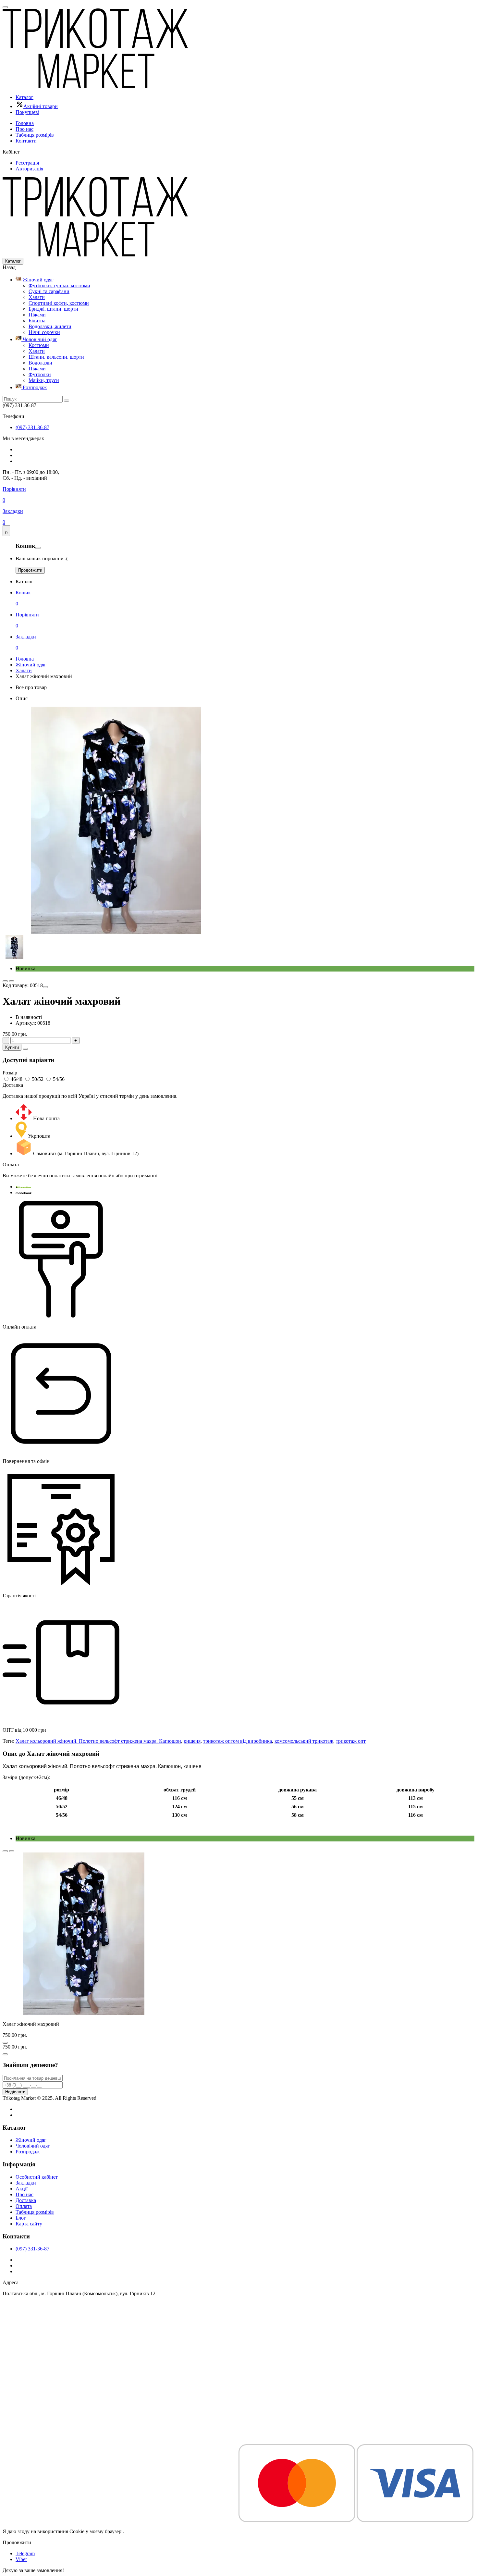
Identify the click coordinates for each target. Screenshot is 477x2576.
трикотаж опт (351, 1741)
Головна (25, 123)
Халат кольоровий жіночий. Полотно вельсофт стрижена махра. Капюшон (98, 1741)
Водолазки (40, 363)
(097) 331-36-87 (32, 427)
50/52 (38, 1079)
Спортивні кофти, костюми (59, 303)
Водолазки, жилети (50, 326)
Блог (21, 2218)
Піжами (37, 315)
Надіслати (15, 2092)
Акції (22, 2189)
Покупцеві (27, 112)
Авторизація (29, 169)
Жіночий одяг (37, 280)
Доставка (26, 2200)
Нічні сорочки (44, 332)
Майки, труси (44, 380)
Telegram (25, 2553)
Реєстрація (27, 163)
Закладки (26, 2183)
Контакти (26, 141)
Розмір (10, 1073)
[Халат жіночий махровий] (116, 932)
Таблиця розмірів (35, 135)
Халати (37, 297)
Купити (12, 1047)
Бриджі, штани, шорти (53, 309)
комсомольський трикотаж (304, 1741)
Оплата (24, 2206)
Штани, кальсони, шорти (56, 357)
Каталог (24, 97)
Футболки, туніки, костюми (59, 285)
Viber (21, 2559)
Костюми (39, 345)
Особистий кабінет (37, 2177)
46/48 (17, 1079)
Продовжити (30, 570)
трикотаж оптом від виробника (238, 1741)
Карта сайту (29, 2224)
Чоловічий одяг (39, 339)
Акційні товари (41, 106)
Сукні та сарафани (49, 291)
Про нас (24, 129)
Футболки (40, 374)
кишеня (192, 1741)
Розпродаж (34, 387)
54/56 (59, 1079)
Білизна (37, 321)
